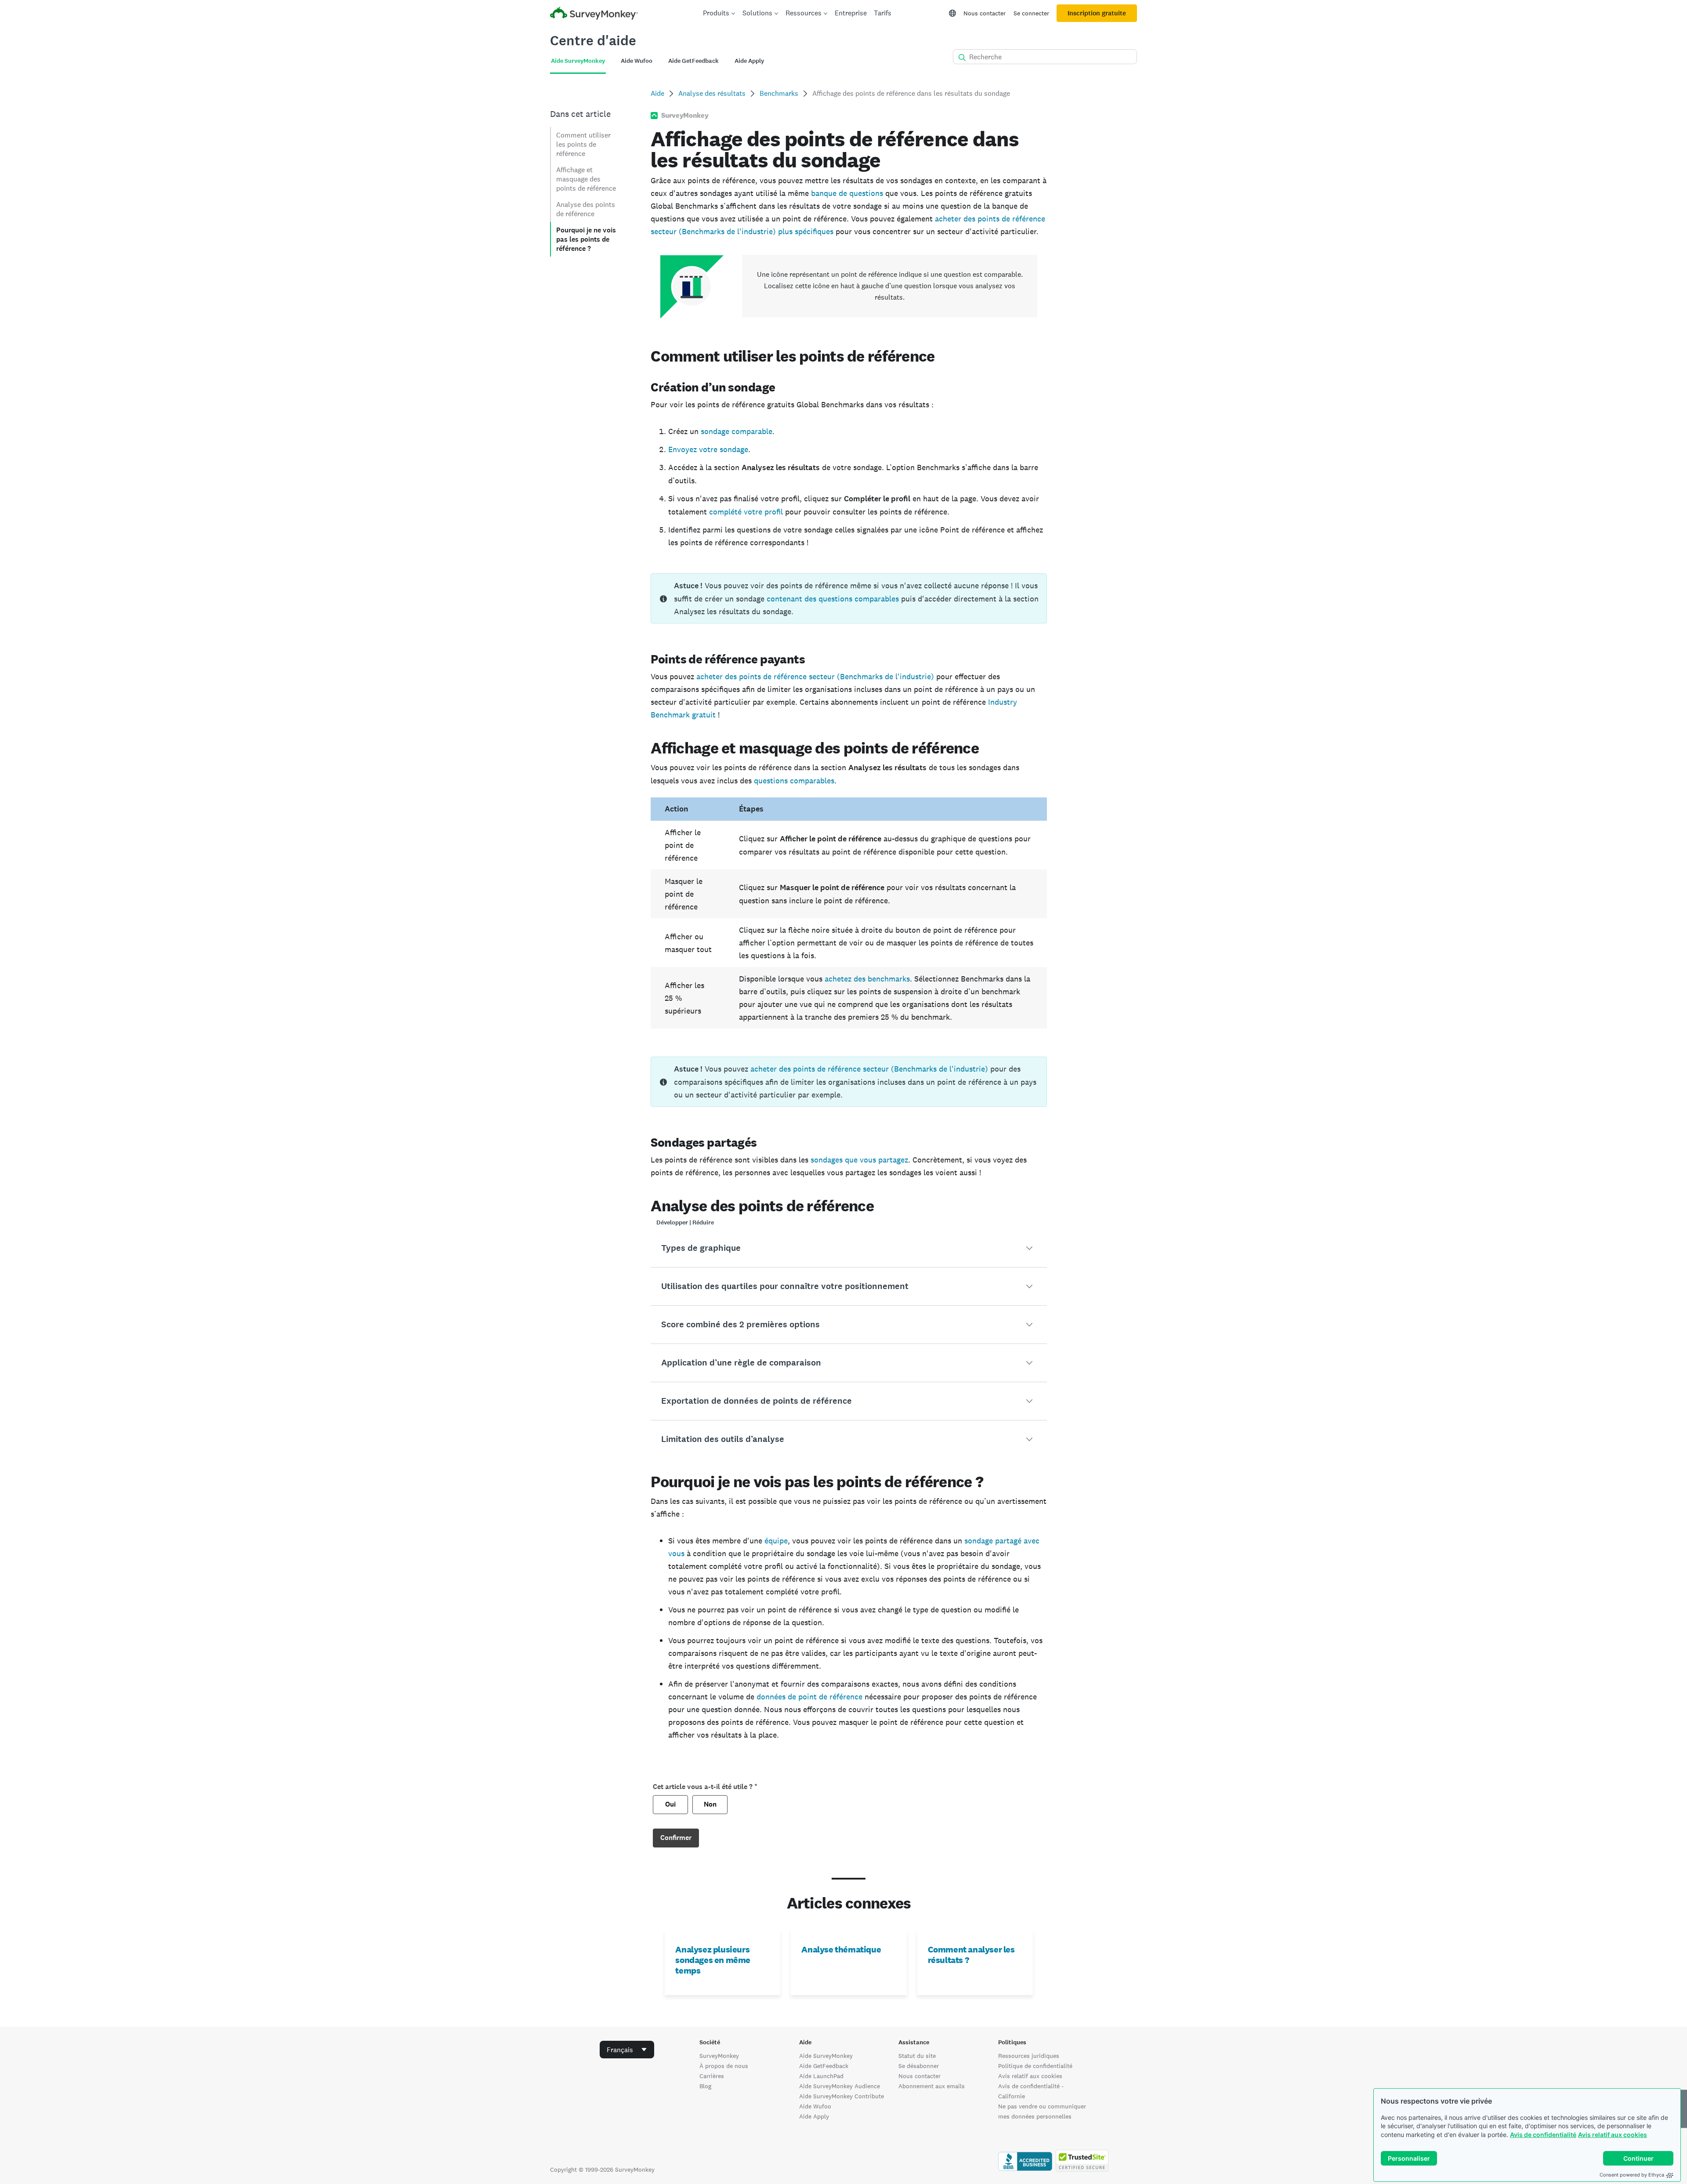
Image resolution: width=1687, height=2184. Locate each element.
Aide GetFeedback (824, 2066)
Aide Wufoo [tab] (637, 61)
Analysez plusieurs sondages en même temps (713, 1960)
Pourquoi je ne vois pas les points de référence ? (586, 239)
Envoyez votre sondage (708, 449)
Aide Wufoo (815, 2106)
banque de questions (847, 193)
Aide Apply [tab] (749, 61)
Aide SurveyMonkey (826, 2056)
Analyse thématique (841, 1949)
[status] (849, 598)
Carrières (712, 2076)
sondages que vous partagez (859, 1160)
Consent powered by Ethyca (1632, 2175)
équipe (776, 1541)
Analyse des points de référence (586, 209)
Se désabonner (919, 2066)
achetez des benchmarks (867, 979)
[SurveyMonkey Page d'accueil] (594, 14)
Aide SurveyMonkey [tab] (578, 61)
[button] (849, 1248)
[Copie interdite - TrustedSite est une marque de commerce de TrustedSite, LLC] (1082, 2170)
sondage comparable (737, 431)
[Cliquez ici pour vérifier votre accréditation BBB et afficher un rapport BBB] (1025, 2170)
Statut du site (917, 2056)
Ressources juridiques (1029, 2056)
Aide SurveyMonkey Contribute (842, 2096)
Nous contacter (985, 13)
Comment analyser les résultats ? (971, 1955)
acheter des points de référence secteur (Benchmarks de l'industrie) (815, 676)
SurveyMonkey (719, 2056)
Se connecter (1031, 13)
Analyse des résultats (712, 93)
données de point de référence (809, 1697)
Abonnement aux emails (932, 2086)
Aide (657, 93)
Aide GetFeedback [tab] (693, 61)
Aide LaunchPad (821, 2076)
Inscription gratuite (1097, 13)
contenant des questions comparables (833, 599)
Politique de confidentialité (1035, 2066)
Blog (705, 2086)
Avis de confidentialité (1543, 2135)
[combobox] (627, 2050)
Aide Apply (814, 2116)
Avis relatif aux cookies (1613, 2135)
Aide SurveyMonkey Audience (840, 2086)
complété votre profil (746, 512)
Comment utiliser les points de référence (583, 144)
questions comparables (794, 781)
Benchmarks (779, 93)
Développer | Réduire (685, 1222)
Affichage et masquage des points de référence (586, 179)
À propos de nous (724, 2066)
